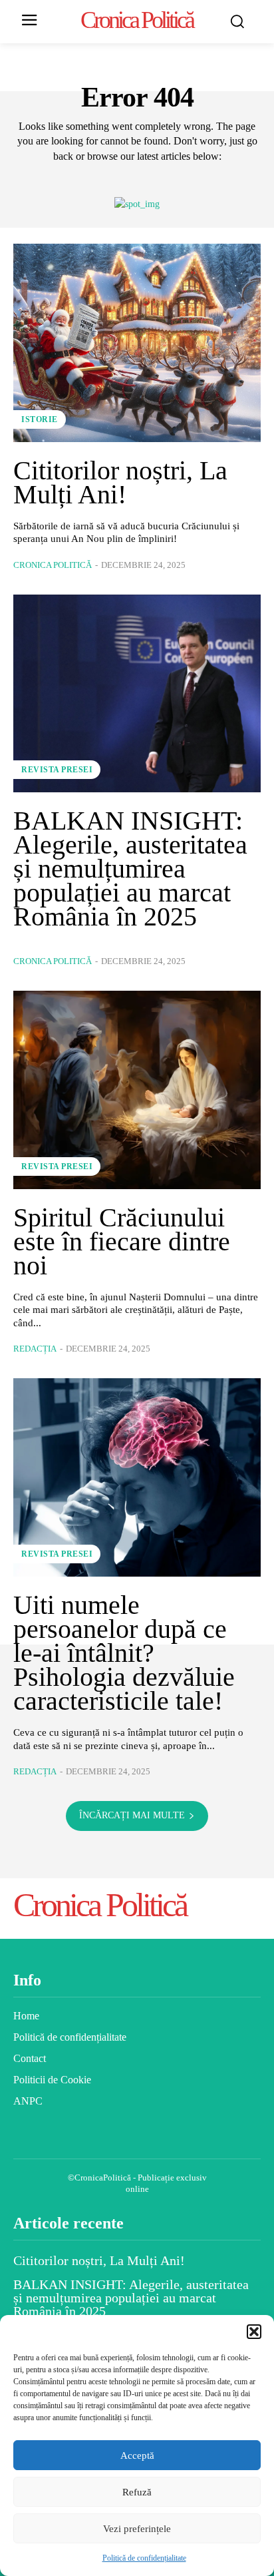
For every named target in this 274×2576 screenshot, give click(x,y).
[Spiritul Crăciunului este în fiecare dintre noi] (137, 1090)
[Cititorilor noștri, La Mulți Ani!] (137, 343)
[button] (254, 2332)
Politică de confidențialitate (144, 2558)
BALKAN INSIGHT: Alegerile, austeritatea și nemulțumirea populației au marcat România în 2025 (130, 869)
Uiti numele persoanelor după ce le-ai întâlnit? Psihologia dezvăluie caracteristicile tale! (124, 1653)
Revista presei (57, 770)
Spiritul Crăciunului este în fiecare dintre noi (122, 1241)
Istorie (40, 419)
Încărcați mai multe (132, 1815)
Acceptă (137, 2455)
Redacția (35, 1349)
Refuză (137, 2492)
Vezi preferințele (137, 2529)
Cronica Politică (53, 565)
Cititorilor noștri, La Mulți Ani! (120, 482)
